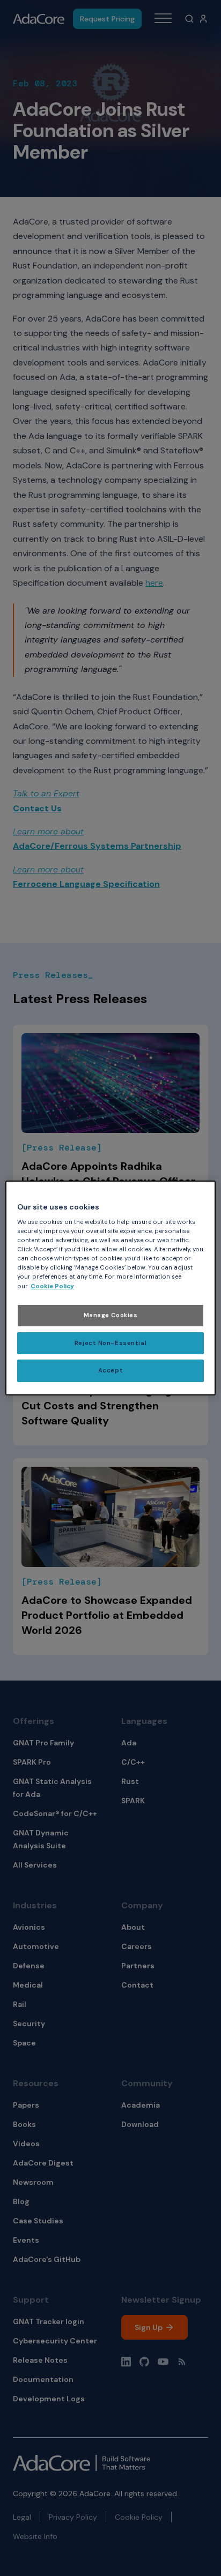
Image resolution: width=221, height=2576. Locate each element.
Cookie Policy (52, 1286)
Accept (110, 1371)
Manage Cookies (111, 1315)
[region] (110, 1288)
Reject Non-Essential (110, 1343)
